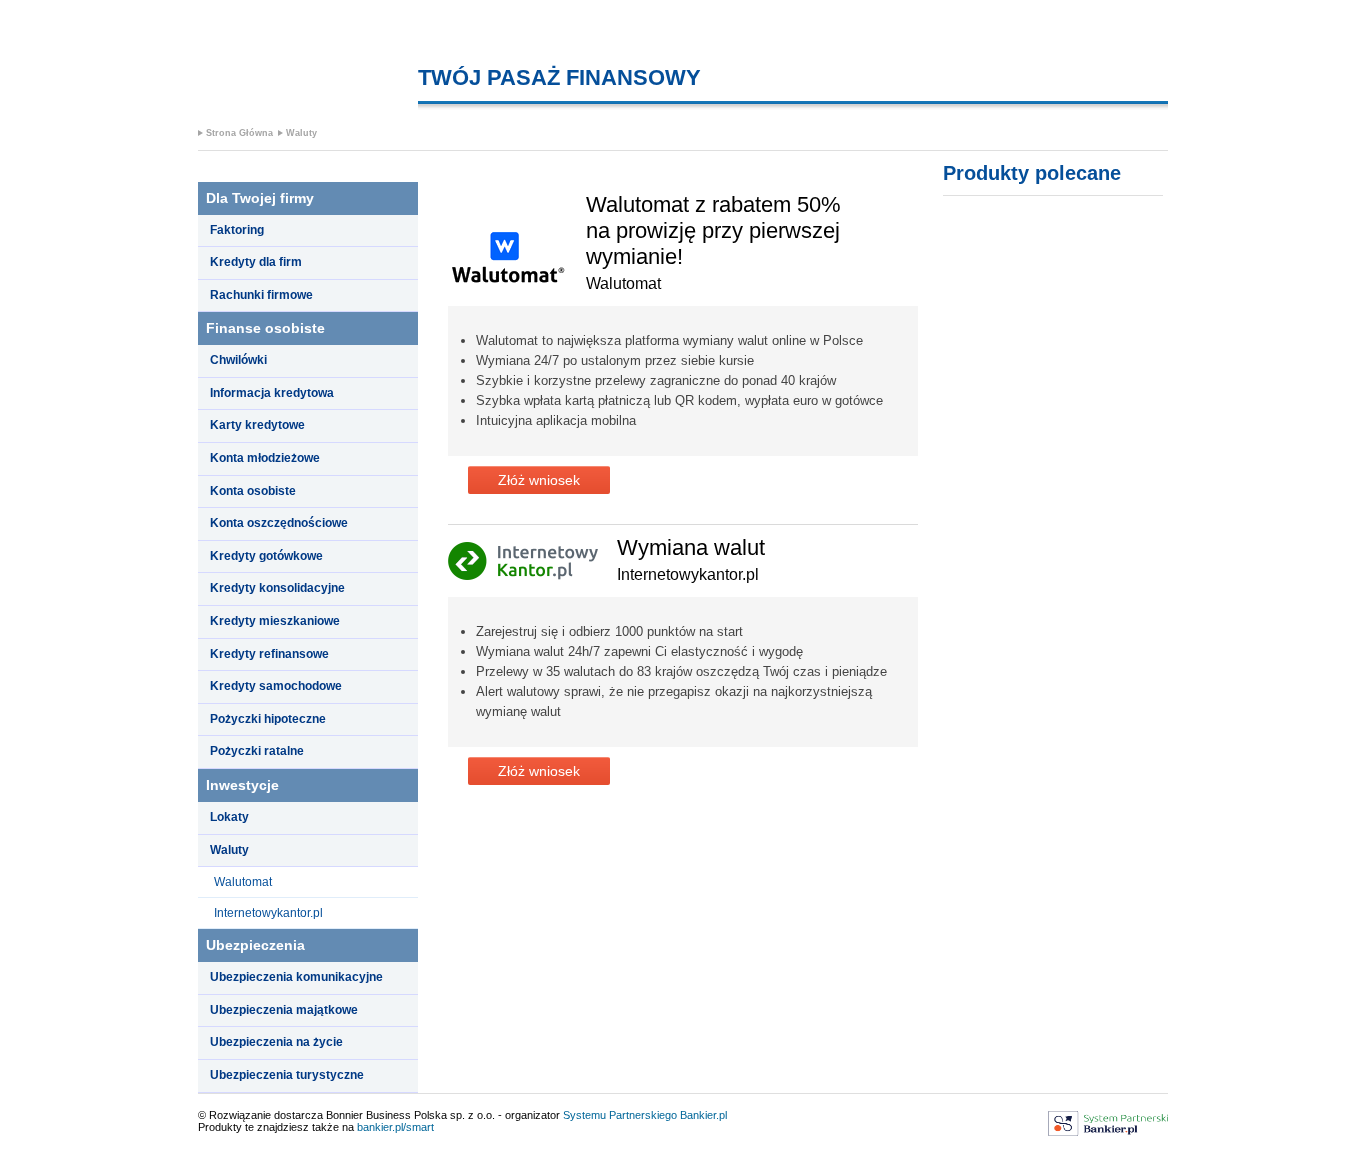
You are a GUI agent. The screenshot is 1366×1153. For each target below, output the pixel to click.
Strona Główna (239, 133)
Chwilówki (238, 360)
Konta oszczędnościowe (279, 523)
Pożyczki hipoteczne (268, 719)
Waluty (301, 133)
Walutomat (243, 882)
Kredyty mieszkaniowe (275, 621)
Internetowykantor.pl (268, 913)
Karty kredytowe (257, 425)
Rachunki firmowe (261, 295)
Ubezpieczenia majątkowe (284, 1010)
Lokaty (229, 817)
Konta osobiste (253, 491)
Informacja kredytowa (272, 393)
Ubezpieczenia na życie (276, 1042)
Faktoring (237, 230)
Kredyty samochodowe (276, 686)
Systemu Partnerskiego (620, 1115)
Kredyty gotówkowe (266, 556)
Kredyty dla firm (256, 262)
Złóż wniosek (539, 480)
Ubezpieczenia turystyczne (287, 1075)
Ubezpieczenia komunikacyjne (296, 977)
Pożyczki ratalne (257, 751)
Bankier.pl (703, 1115)
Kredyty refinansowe (269, 654)
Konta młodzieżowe (265, 458)
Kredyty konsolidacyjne (277, 588)
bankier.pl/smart (395, 1127)
